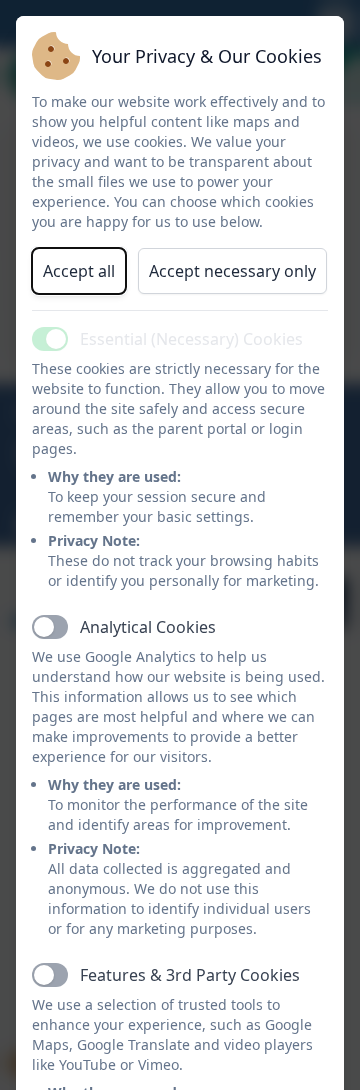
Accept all (79, 271)
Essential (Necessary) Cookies (191, 339)
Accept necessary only (232, 271)
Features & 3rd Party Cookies (190, 975)
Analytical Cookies (148, 627)
